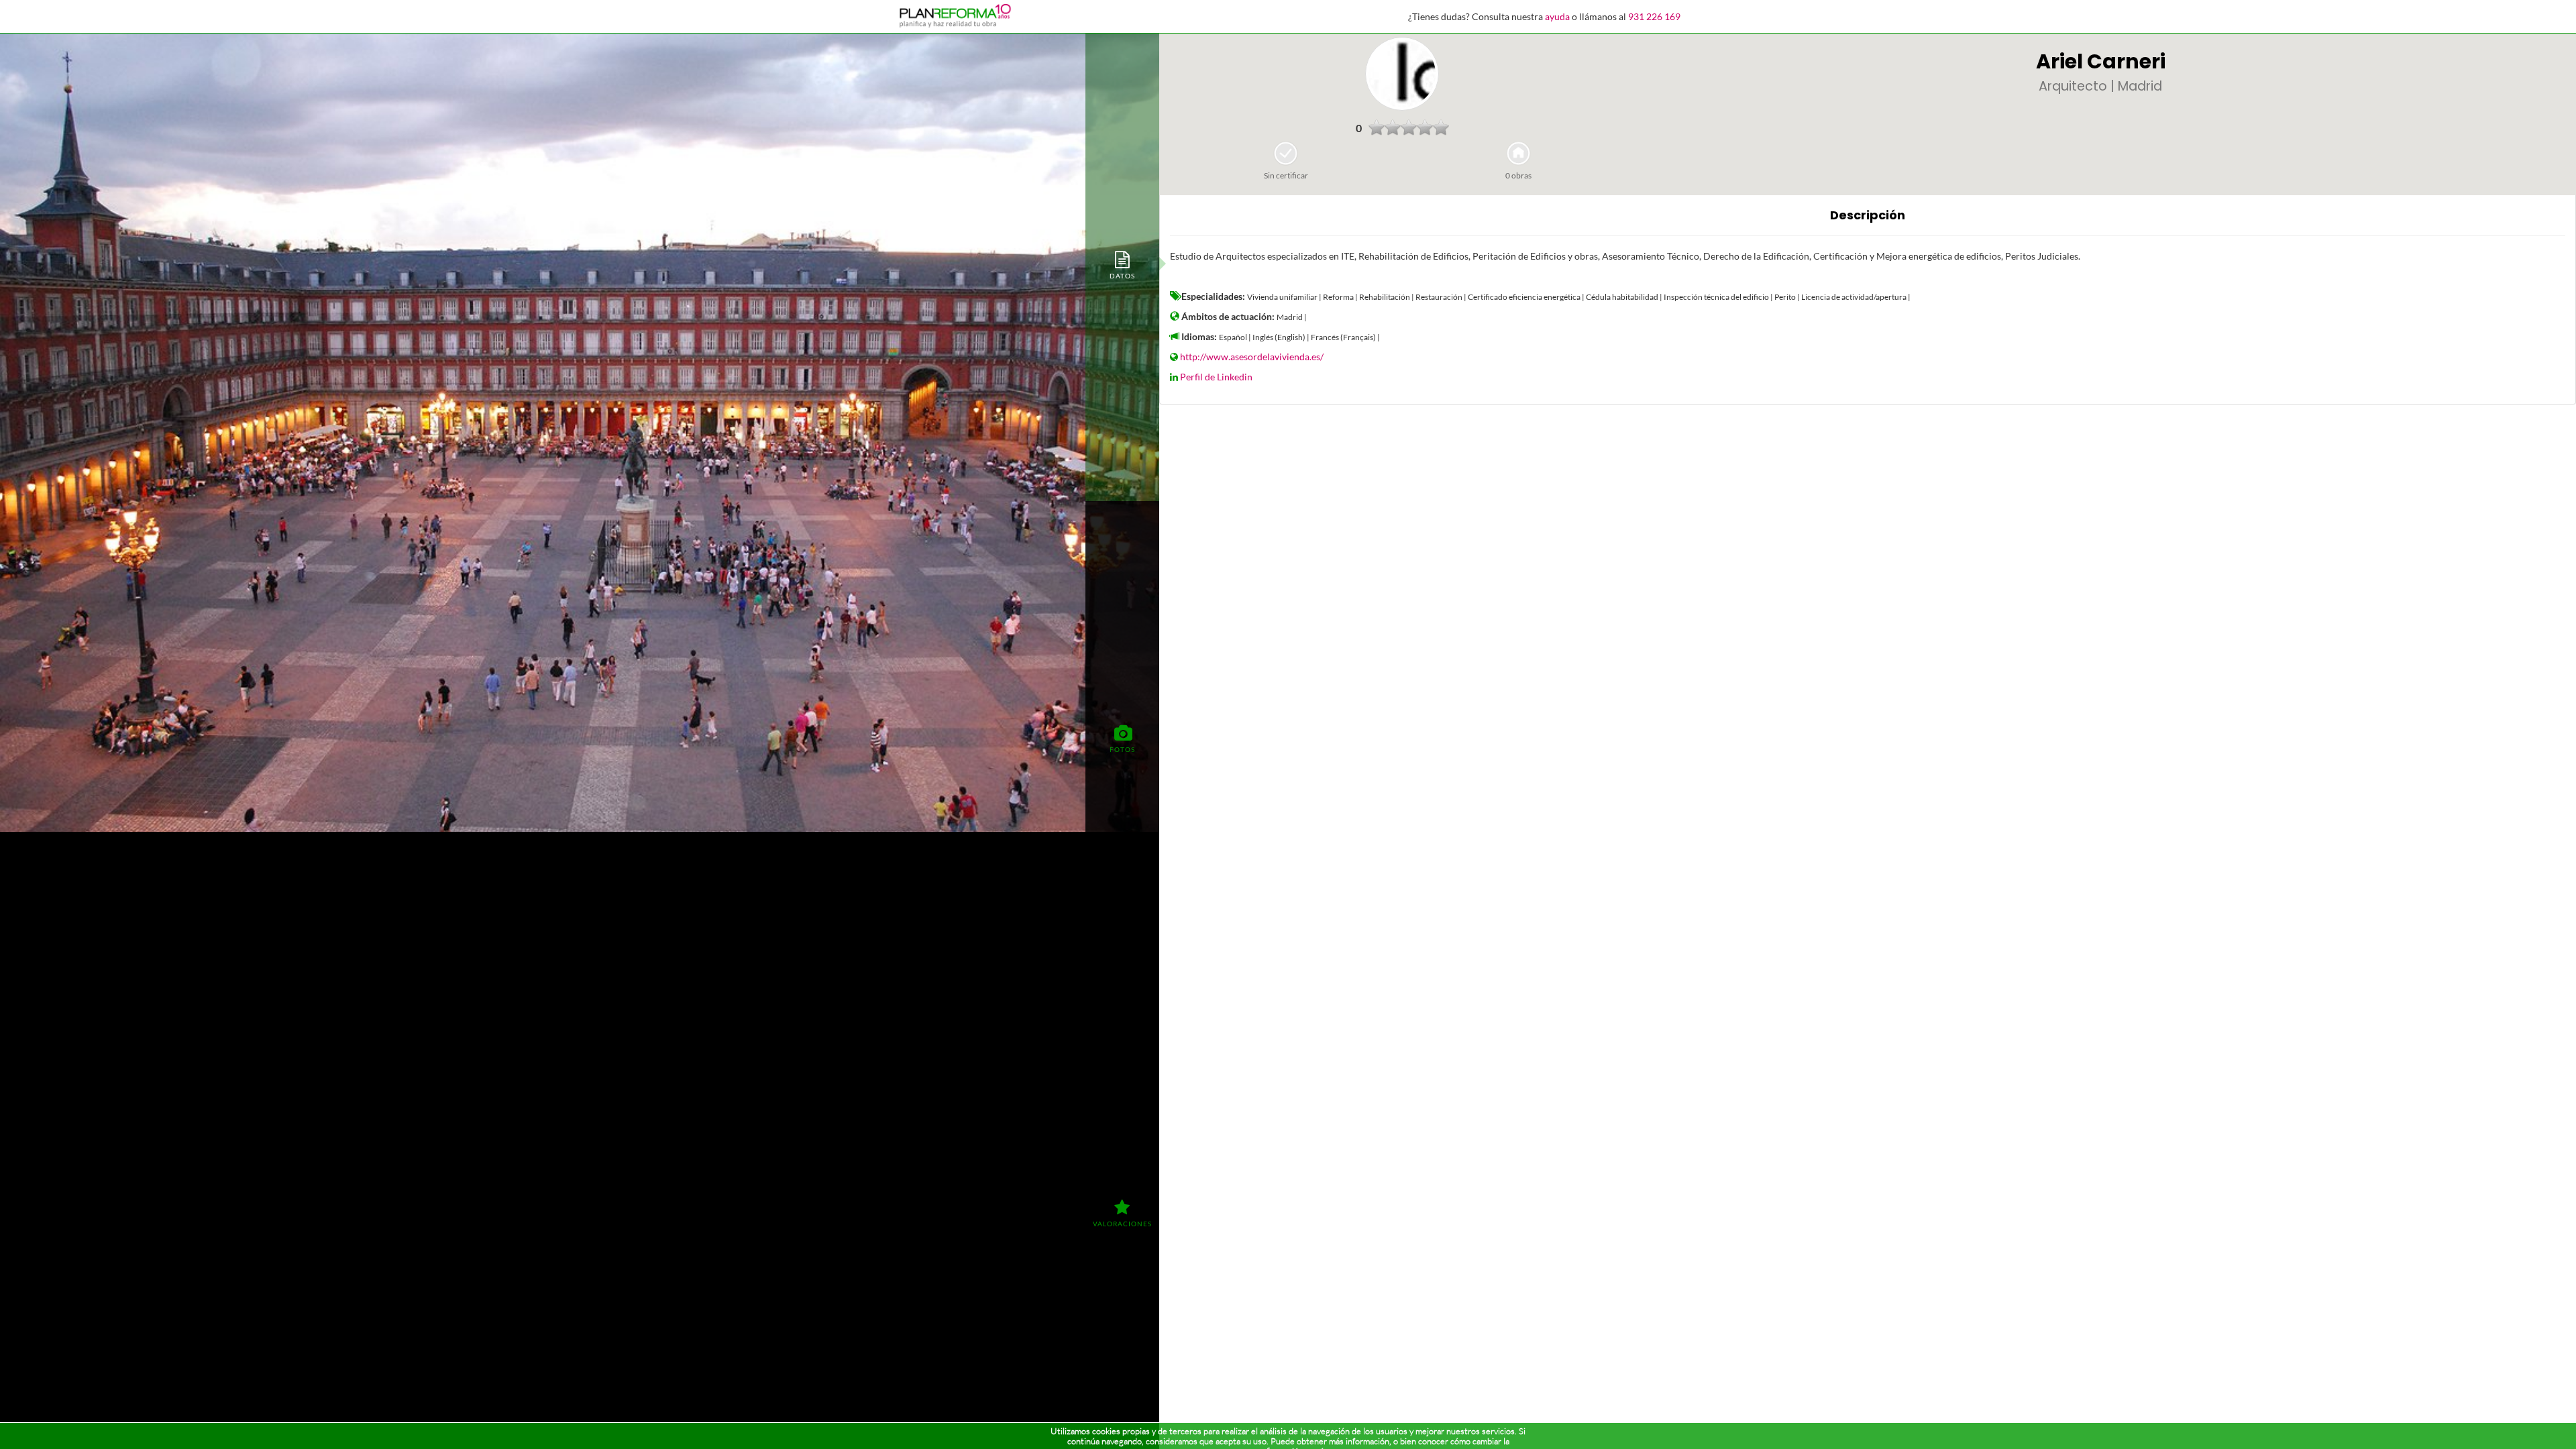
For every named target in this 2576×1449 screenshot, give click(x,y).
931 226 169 (1654, 16)
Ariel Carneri (2101, 61)
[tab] (1122, 264)
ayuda (1557, 16)
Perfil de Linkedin (1216, 377)
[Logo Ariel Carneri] (1402, 74)
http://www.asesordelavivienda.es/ (1252, 357)
